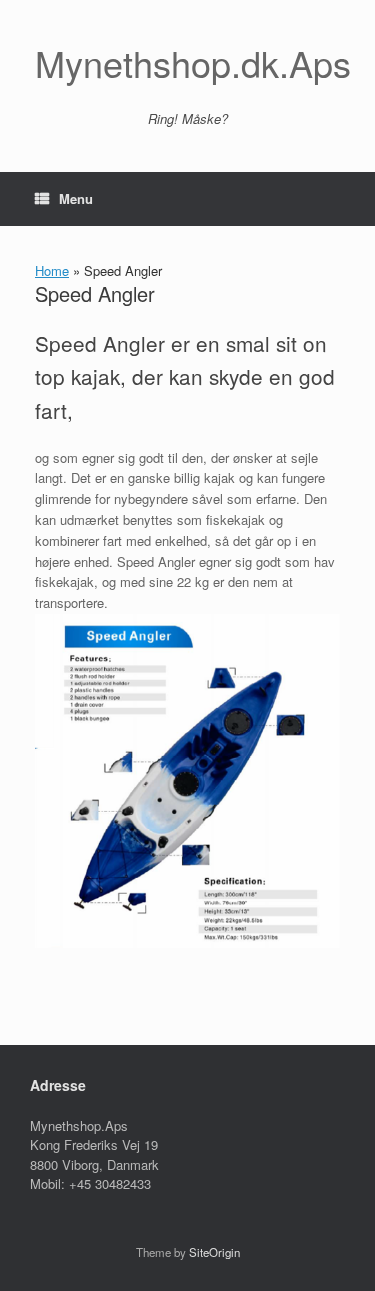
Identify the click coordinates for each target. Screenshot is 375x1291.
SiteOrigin (214, 1252)
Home (52, 270)
